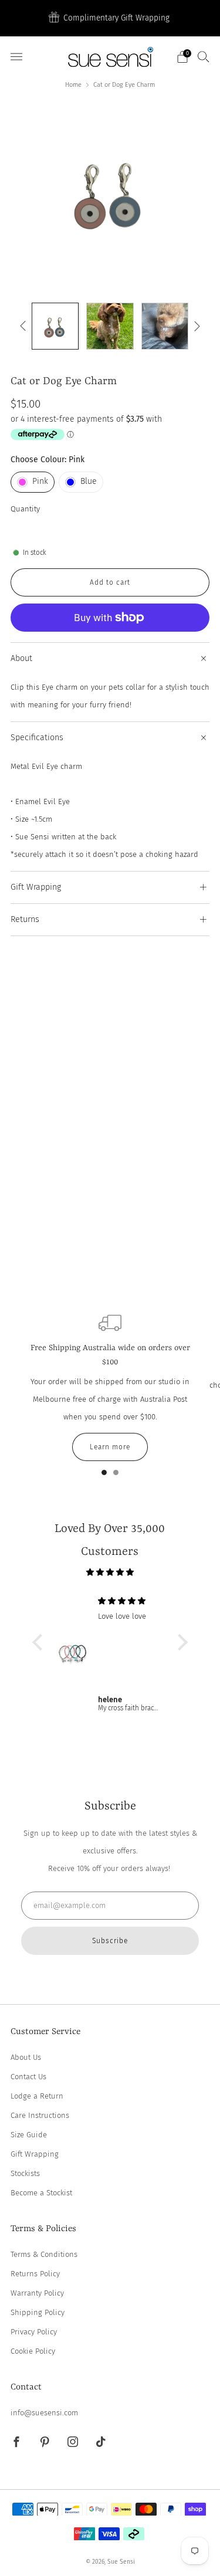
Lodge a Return (37, 2096)
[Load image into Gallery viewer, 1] (55, 326)
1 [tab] (104, 1475)
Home (73, 85)
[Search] (204, 56)
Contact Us (28, 2077)
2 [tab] (116, 1475)
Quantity (25, 509)
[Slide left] (25, 326)
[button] (40, 1642)
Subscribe (110, 1941)
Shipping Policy (38, 2312)
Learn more (110, 1447)
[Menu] (16, 57)
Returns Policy (35, 2274)
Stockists (25, 2173)
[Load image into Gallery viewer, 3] (165, 326)
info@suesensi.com (44, 2413)
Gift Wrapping (35, 2154)
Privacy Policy (34, 2332)
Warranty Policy (37, 2293)
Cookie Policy (33, 2351)
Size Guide (29, 2135)
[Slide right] (196, 326)
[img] (110, 1572)
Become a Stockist (41, 2193)
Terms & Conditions (44, 2254)
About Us (26, 2057)
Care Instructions (40, 2115)
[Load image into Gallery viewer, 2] (110, 326)
